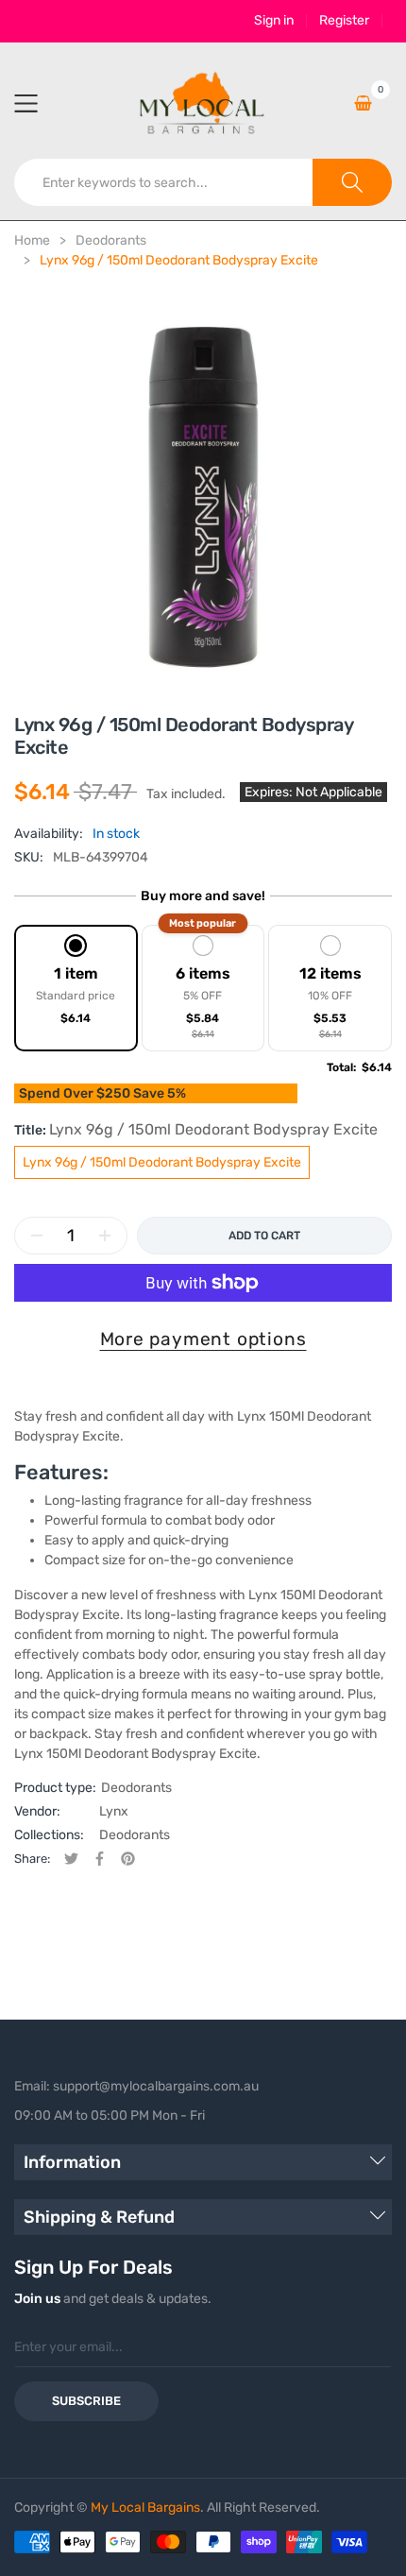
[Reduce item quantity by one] (37, 1236)
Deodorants (136, 1788)
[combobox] (164, 182)
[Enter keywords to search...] (352, 182)
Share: (32, 1859)
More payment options (203, 1339)
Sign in (274, 21)
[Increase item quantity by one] (105, 1236)
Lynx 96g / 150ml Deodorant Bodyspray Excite (162, 1162)
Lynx (114, 1811)
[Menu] (38, 103)
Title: (196, 1129)
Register (344, 21)
